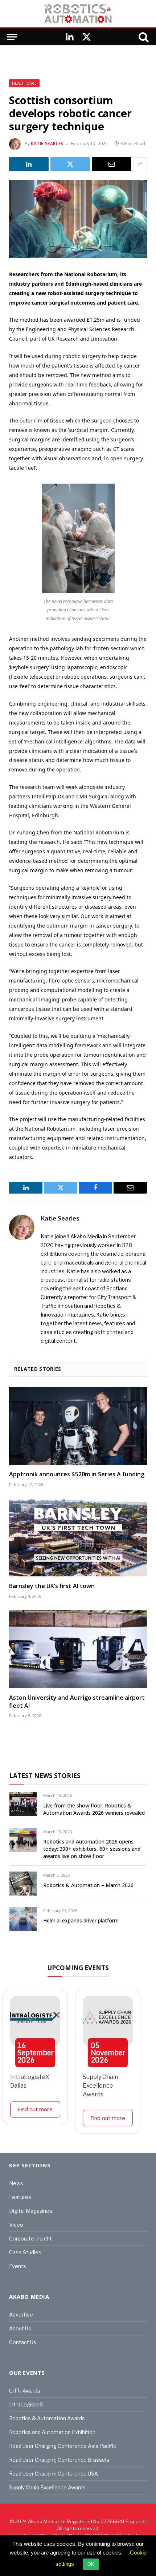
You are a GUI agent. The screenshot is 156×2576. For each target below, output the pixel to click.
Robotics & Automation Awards (47, 2418)
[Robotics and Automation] (78, 14)
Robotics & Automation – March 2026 (88, 1885)
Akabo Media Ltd (47, 2521)
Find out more (35, 2109)
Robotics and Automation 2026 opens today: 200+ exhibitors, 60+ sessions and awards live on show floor (92, 1849)
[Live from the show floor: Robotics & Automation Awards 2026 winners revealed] (23, 1804)
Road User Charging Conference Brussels (59, 2460)
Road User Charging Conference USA (54, 2474)
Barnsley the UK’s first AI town (52, 1586)
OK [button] (91, 2564)
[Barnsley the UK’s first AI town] (78, 1537)
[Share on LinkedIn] (29, 164)
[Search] (143, 37)
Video (16, 2225)
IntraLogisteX (26, 2404)
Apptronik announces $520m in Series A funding (77, 1474)
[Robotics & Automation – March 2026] (23, 1883)
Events (18, 2266)
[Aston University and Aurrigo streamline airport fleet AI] (78, 1649)
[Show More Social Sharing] (140, 164)
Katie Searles (47, 144)
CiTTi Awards (25, 2391)
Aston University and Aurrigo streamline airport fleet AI (77, 1702)
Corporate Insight (30, 2238)
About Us (20, 2328)
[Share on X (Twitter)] (70, 164)
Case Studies (25, 2252)
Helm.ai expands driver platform (81, 1920)
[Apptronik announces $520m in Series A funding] (78, 1426)
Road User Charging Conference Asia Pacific (63, 2446)
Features (20, 2197)
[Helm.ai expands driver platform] (23, 1919)
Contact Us (23, 2342)
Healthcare (24, 83)
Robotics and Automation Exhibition (52, 2432)
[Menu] (12, 37)
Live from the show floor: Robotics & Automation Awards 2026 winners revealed (94, 1809)
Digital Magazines (31, 2211)
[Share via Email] (112, 164)
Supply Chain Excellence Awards (100, 2086)
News (16, 2183)
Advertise (21, 2315)
